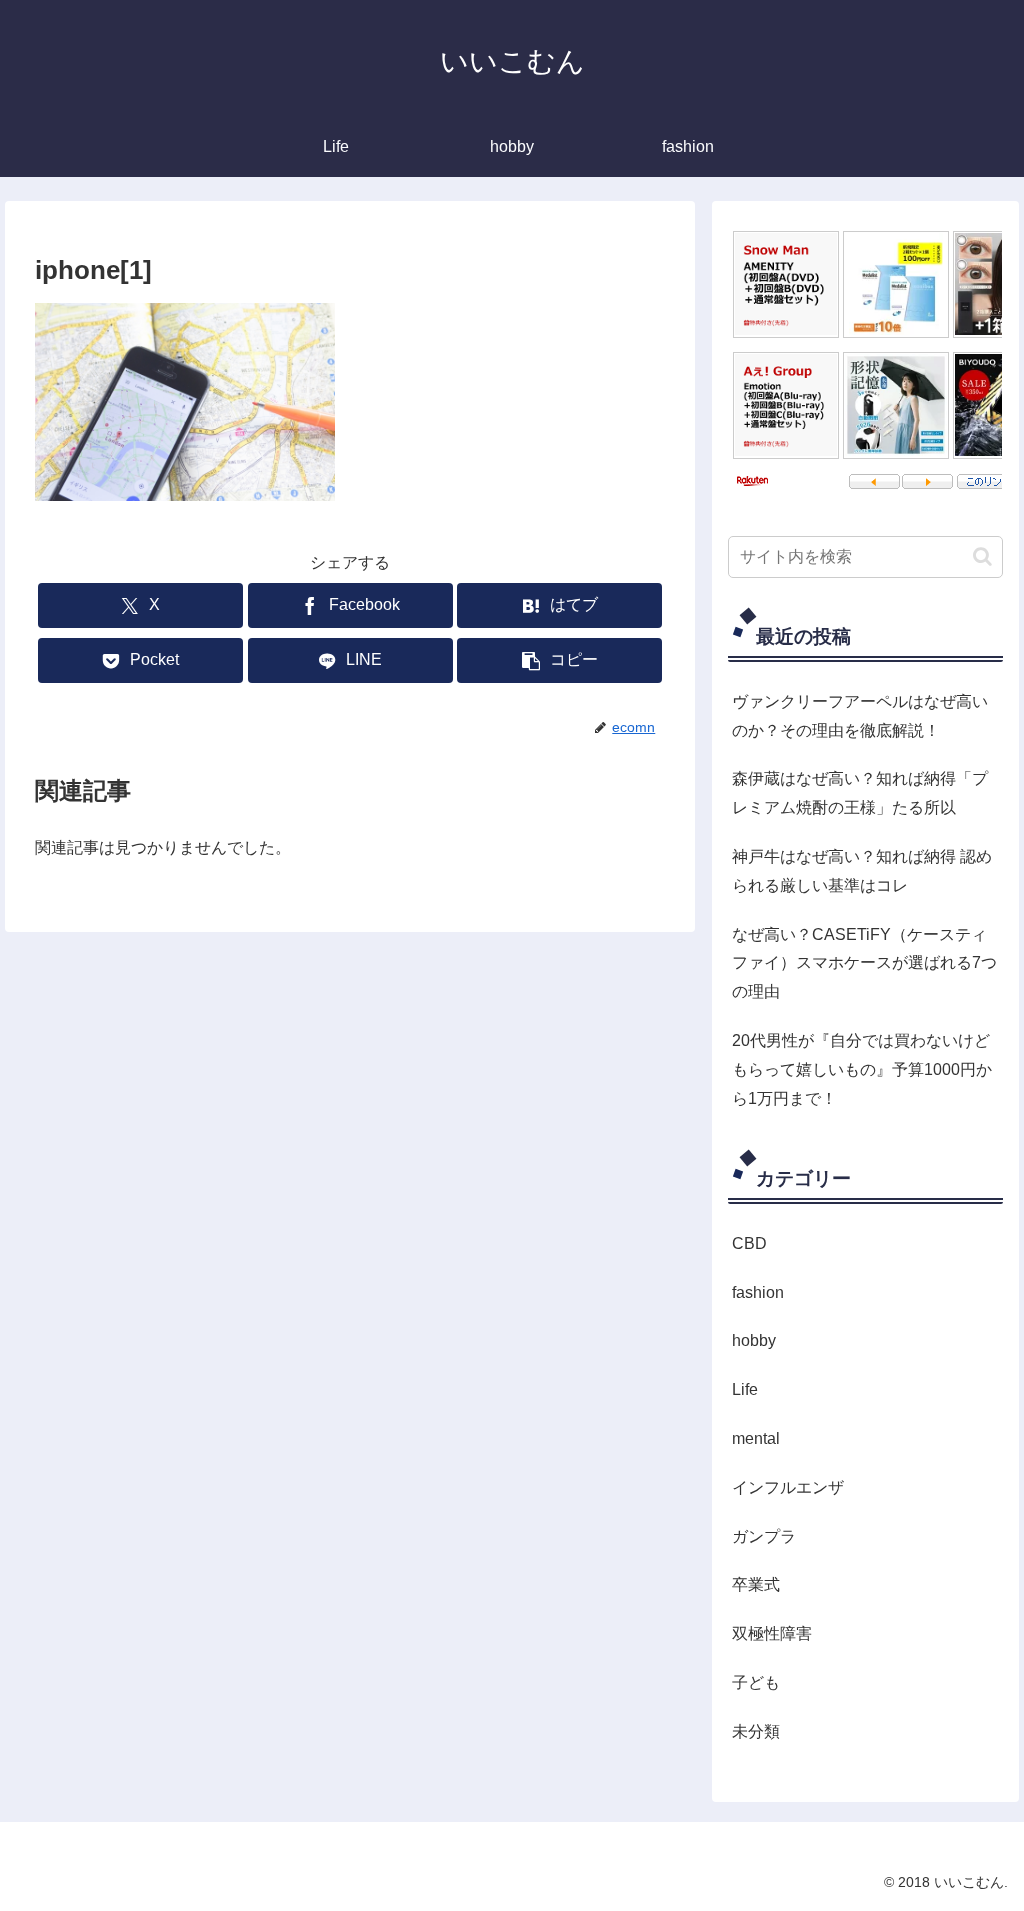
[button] (559, 660)
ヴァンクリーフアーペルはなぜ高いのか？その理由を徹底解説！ (860, 716)
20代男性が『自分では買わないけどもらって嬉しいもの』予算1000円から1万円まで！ (862, 1069)
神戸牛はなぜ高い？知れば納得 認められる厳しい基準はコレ (862, 871)
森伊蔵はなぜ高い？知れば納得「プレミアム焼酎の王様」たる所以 (860, 793)
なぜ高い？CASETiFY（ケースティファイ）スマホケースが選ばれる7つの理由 (864, 963)
